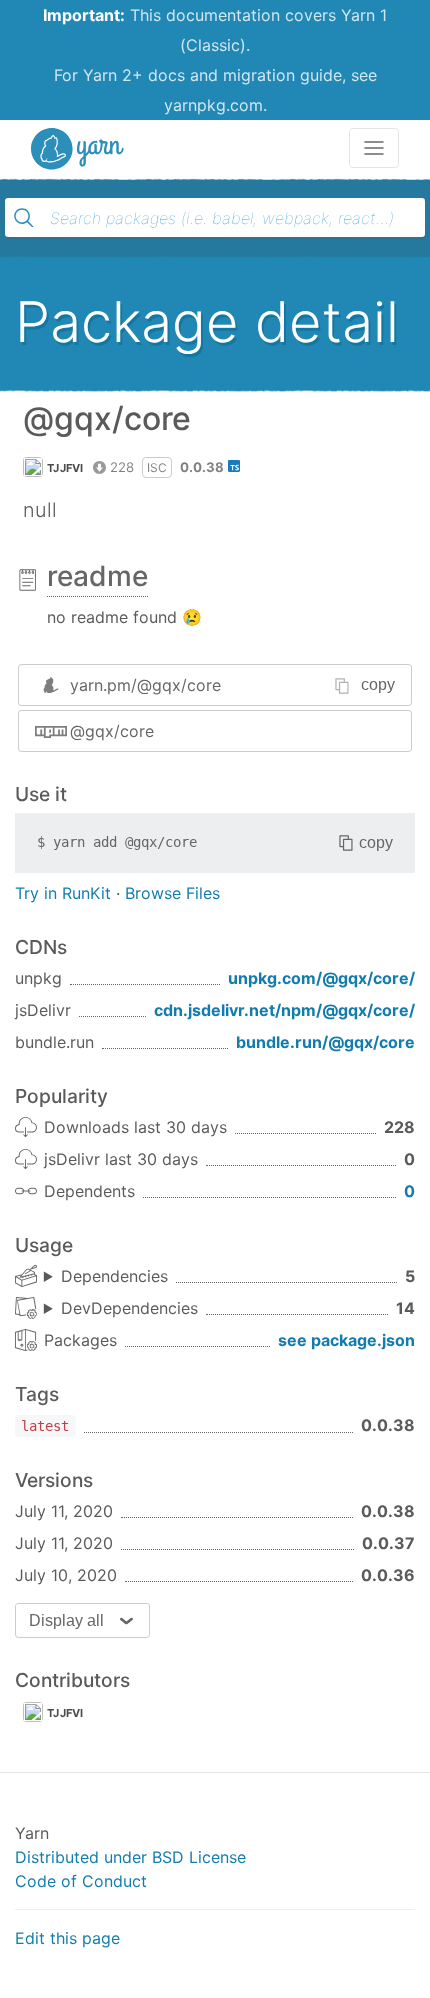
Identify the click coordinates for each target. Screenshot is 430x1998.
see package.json (346, 1340)
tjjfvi (65, 468)
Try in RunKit (63, 893)
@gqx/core (112, 731)
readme (97, 576)
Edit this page (67, 1938)
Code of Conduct (81, 1881)
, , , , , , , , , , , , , (121, 1309)
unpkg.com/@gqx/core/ (321, 978)
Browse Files (172, 893)
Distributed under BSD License (130, 1857)
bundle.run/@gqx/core (325, 1042)
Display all (66, 1620)
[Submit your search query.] (24, 218)
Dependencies (114, 1276)
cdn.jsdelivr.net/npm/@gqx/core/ (284, 1010)
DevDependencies (129, 1308)
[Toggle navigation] (374, 148)
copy (378, 684)
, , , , (106, 1277)
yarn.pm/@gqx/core (145, 685)
